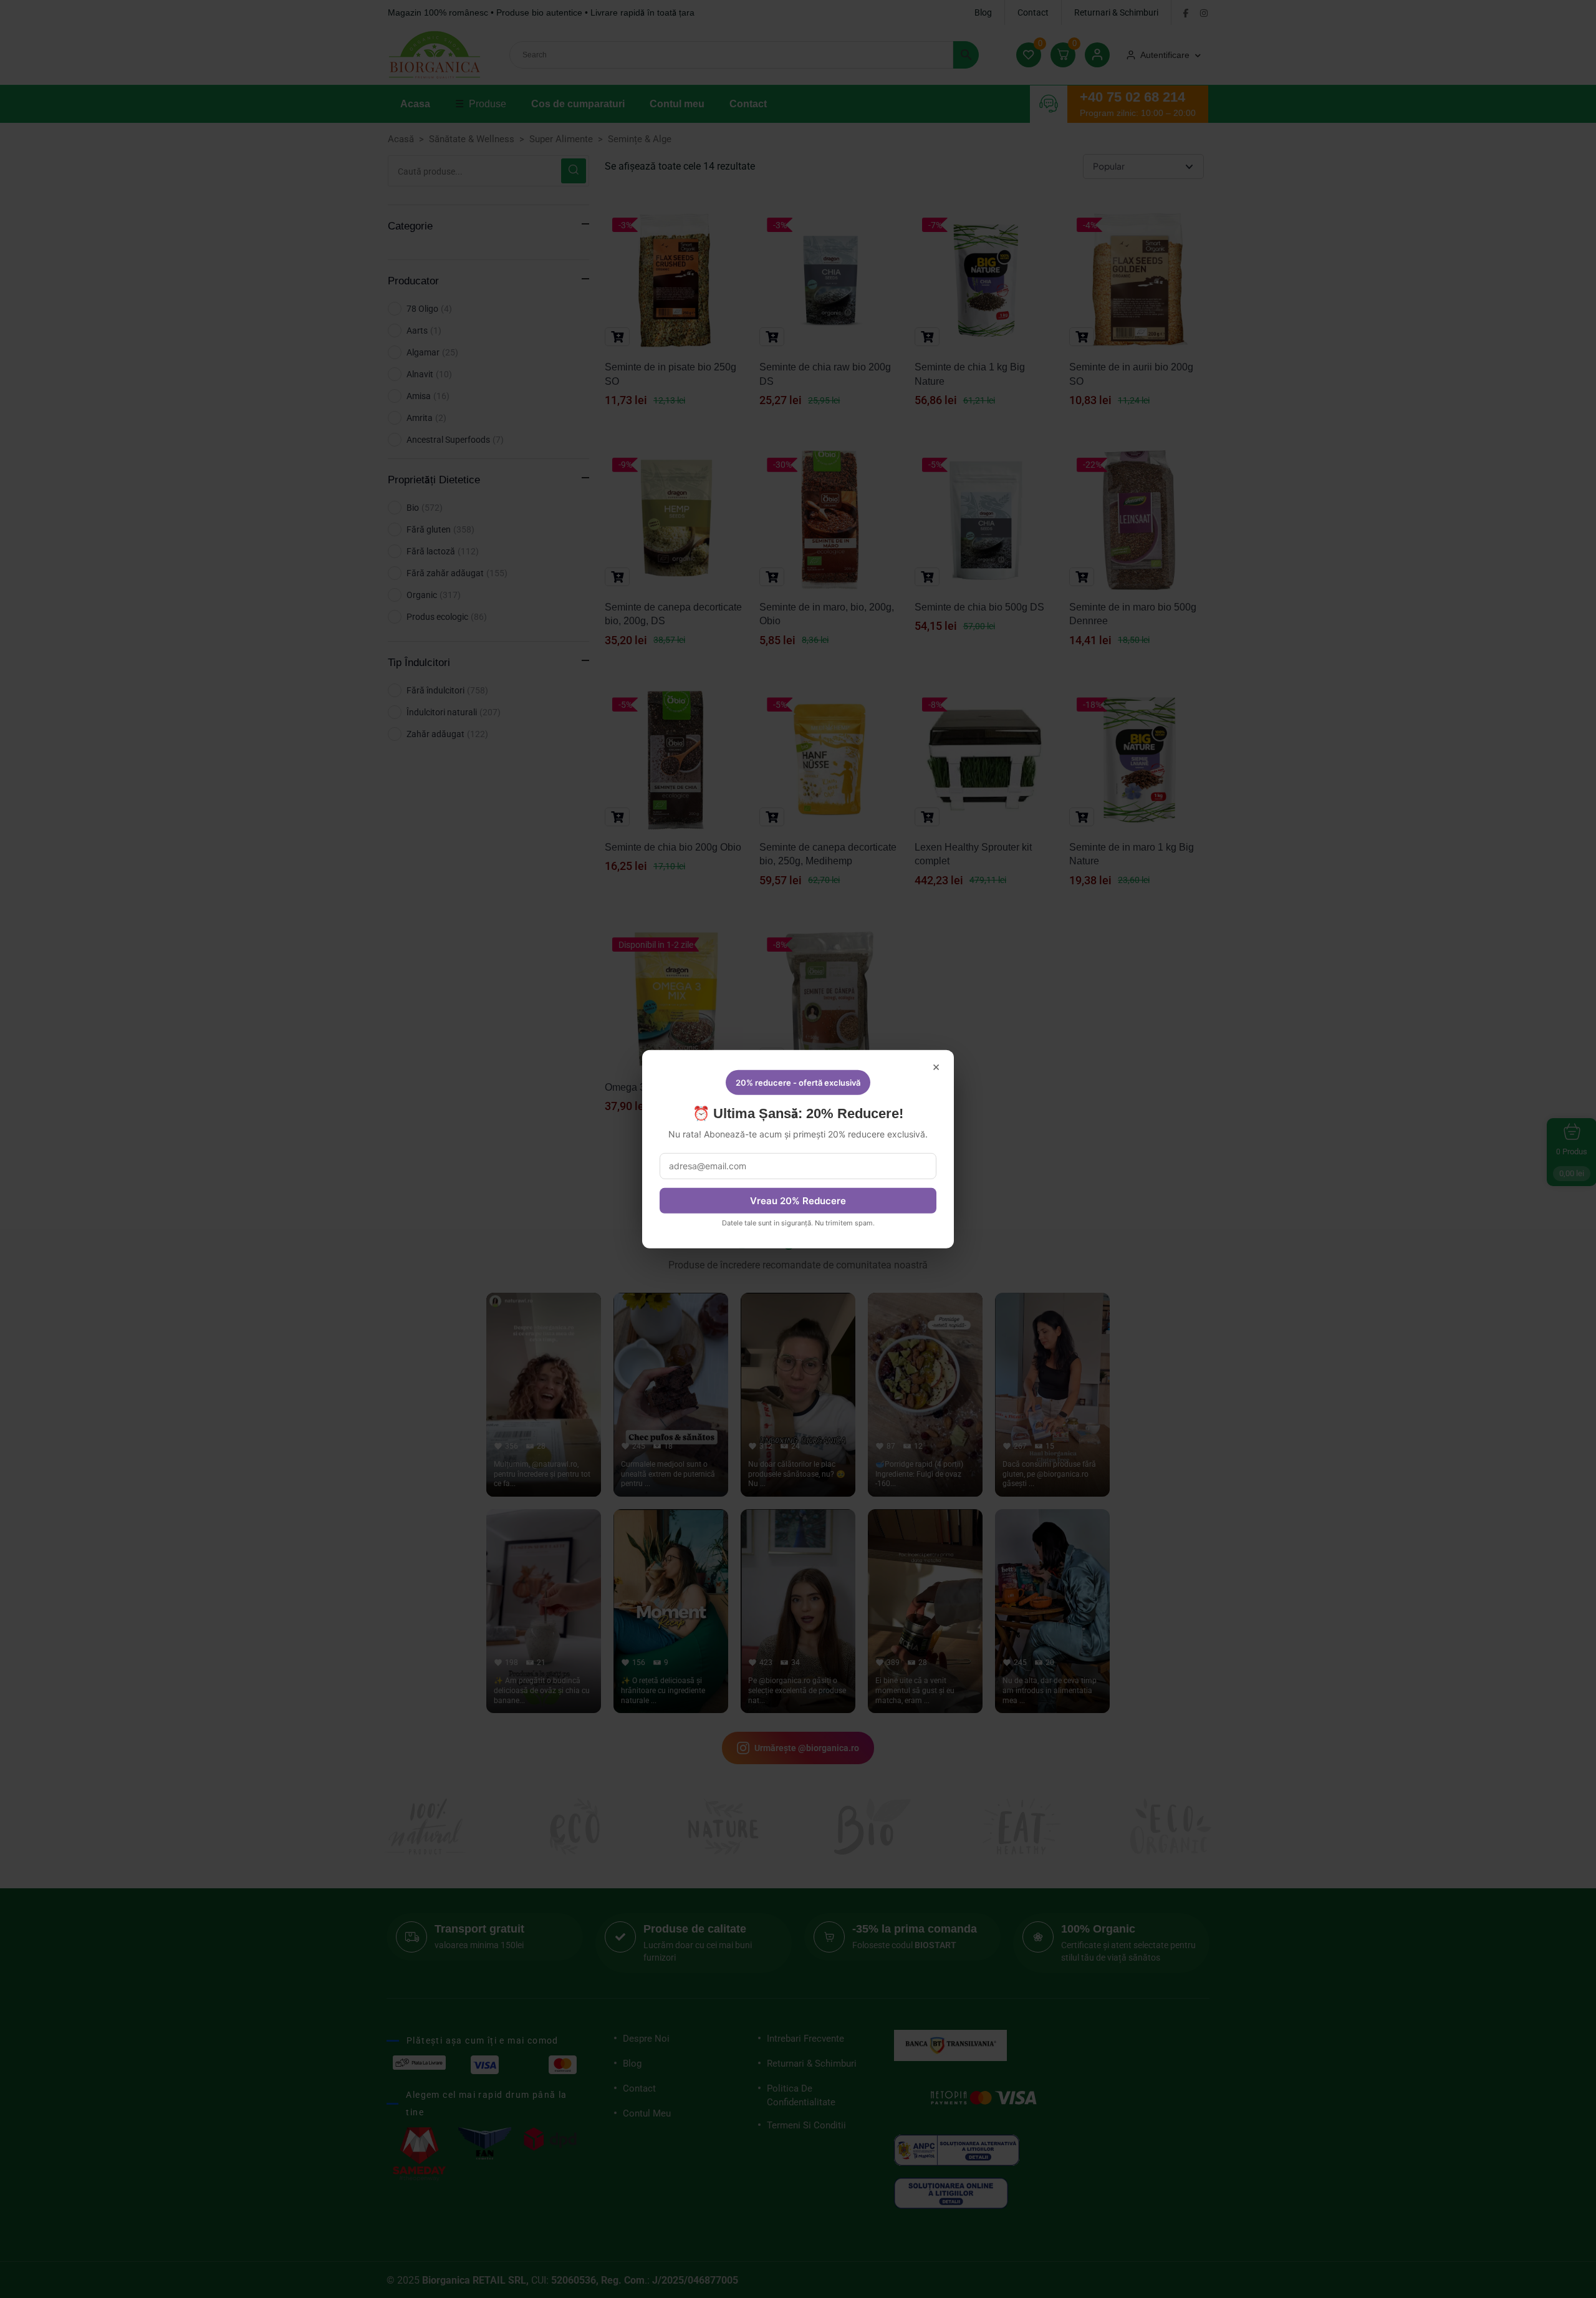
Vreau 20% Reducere (798, 1201)
